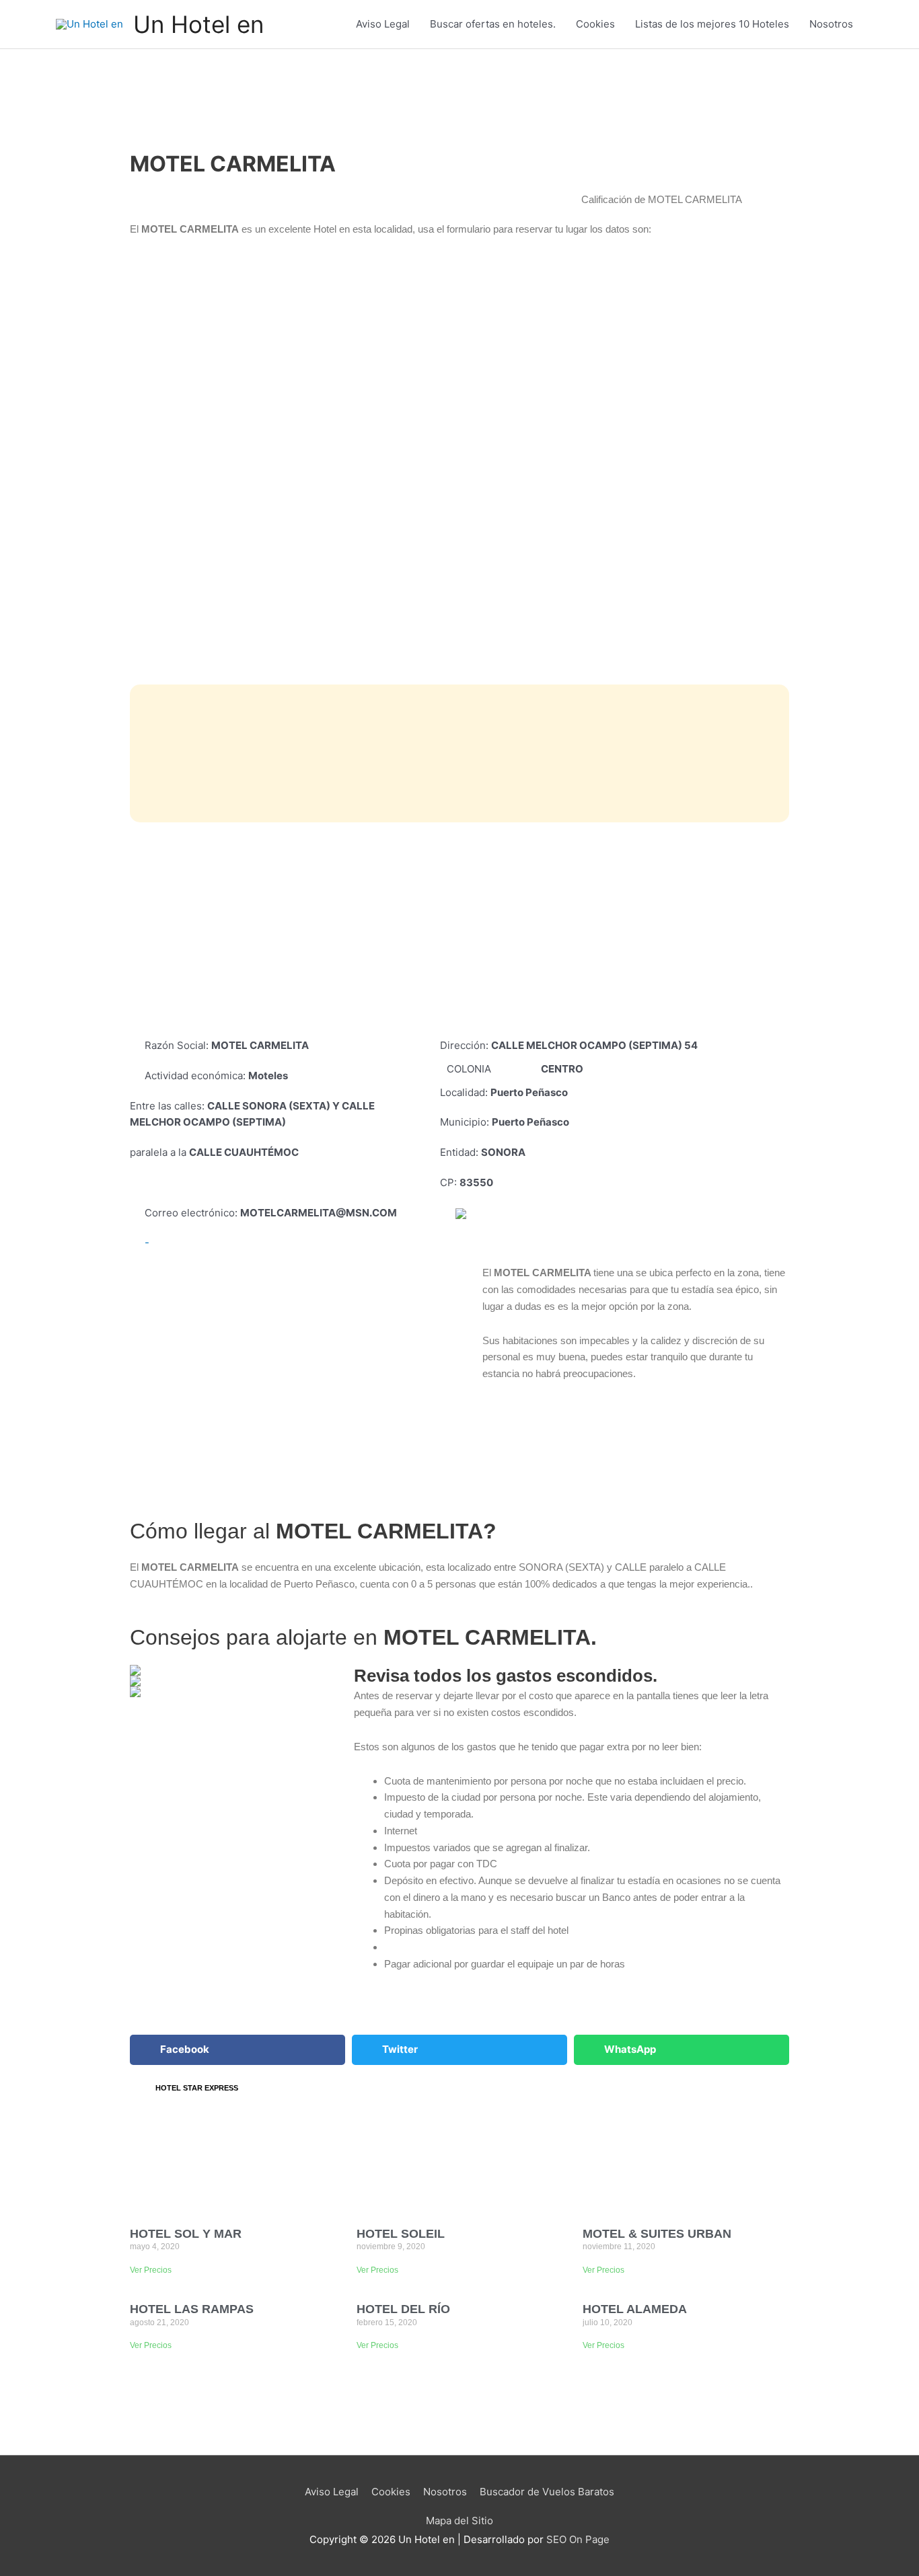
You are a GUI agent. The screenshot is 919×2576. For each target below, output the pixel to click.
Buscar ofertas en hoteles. (493, 24)
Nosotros (831, 24)
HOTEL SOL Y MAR (186, 2234)
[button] (237, 2050)
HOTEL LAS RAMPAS (192, 2309)
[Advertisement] (459, 930)
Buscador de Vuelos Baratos (547, 2492)
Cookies (595, 24)
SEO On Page (578, 2539)
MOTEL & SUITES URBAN (657, 2234)
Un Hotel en (198, 24)
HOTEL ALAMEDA (635, 2309)
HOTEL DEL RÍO (403, 2309)
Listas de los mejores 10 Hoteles (712, 24)
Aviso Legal (383, 24)
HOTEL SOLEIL (401, 2234)
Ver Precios (151, 2270)
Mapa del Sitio (459, 2521)
